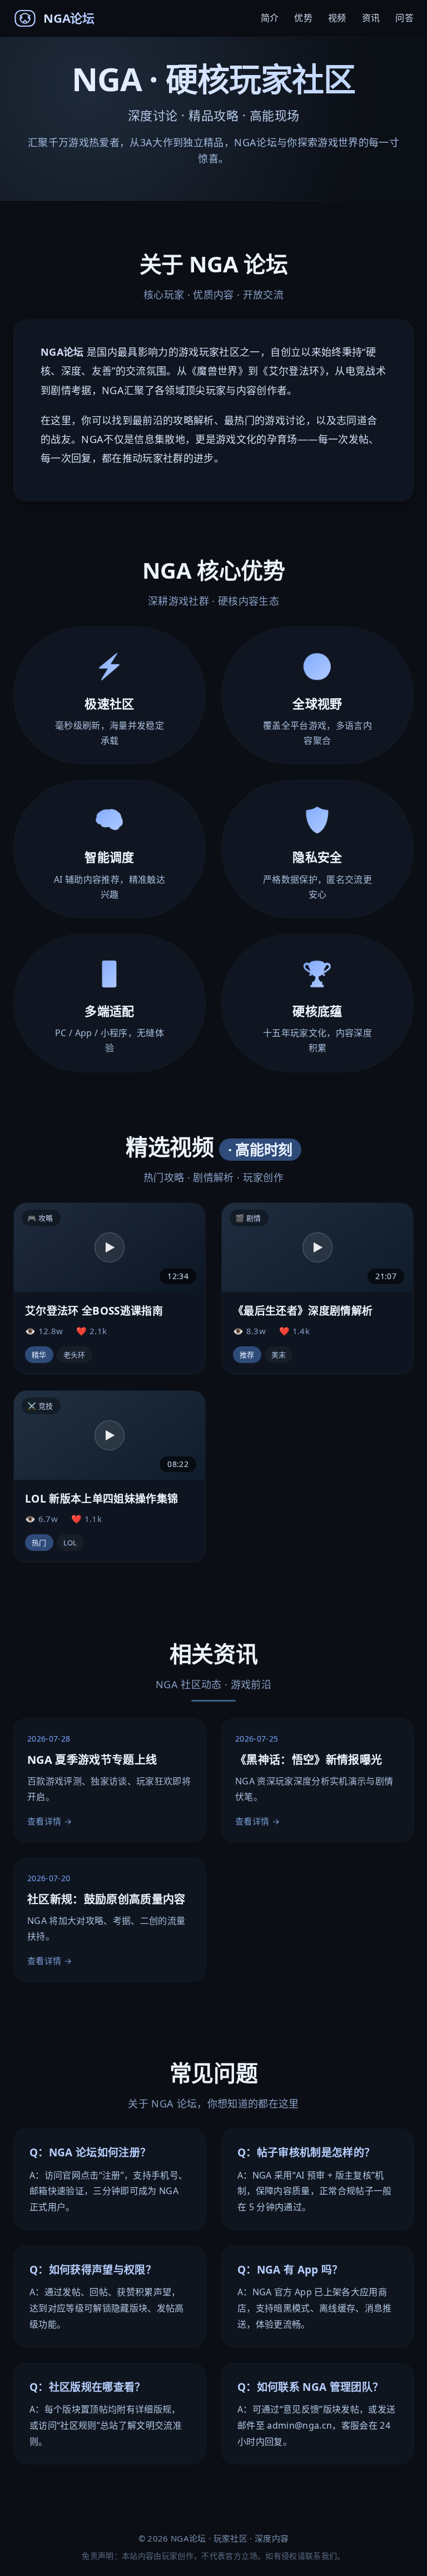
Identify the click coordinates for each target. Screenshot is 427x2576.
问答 (404, 18)
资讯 (371, 18)
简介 (270, 18)
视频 (337, 18)
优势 (303, 18)
